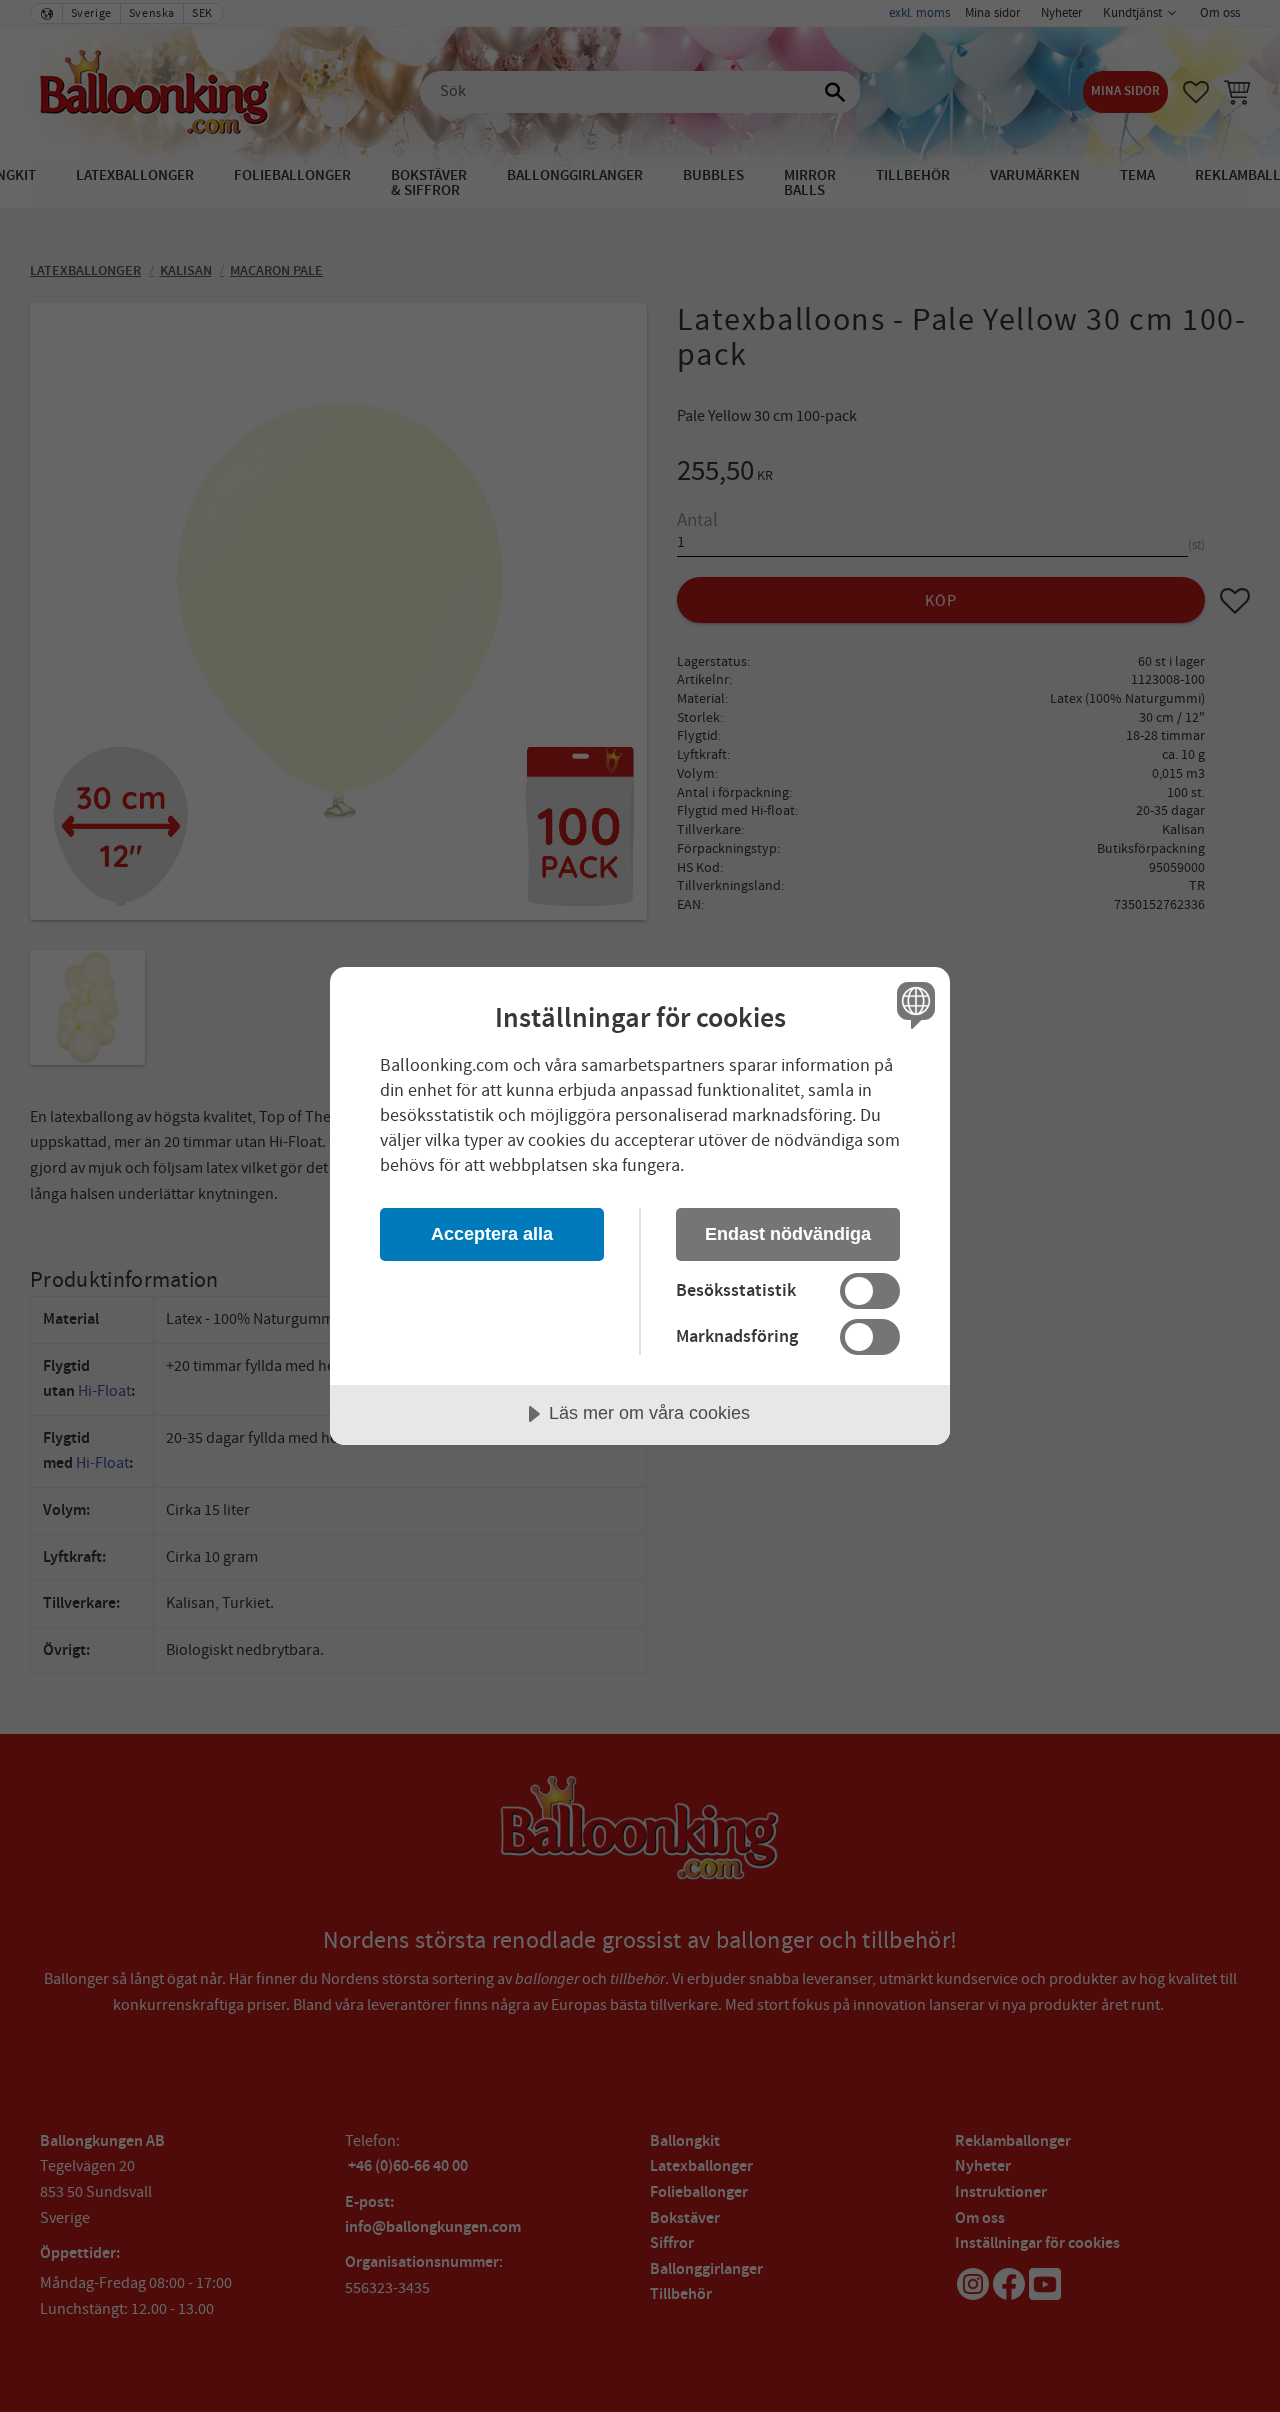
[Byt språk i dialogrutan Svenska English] (912, 1004)
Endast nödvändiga (788, 1234)
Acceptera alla (492, 1234)
